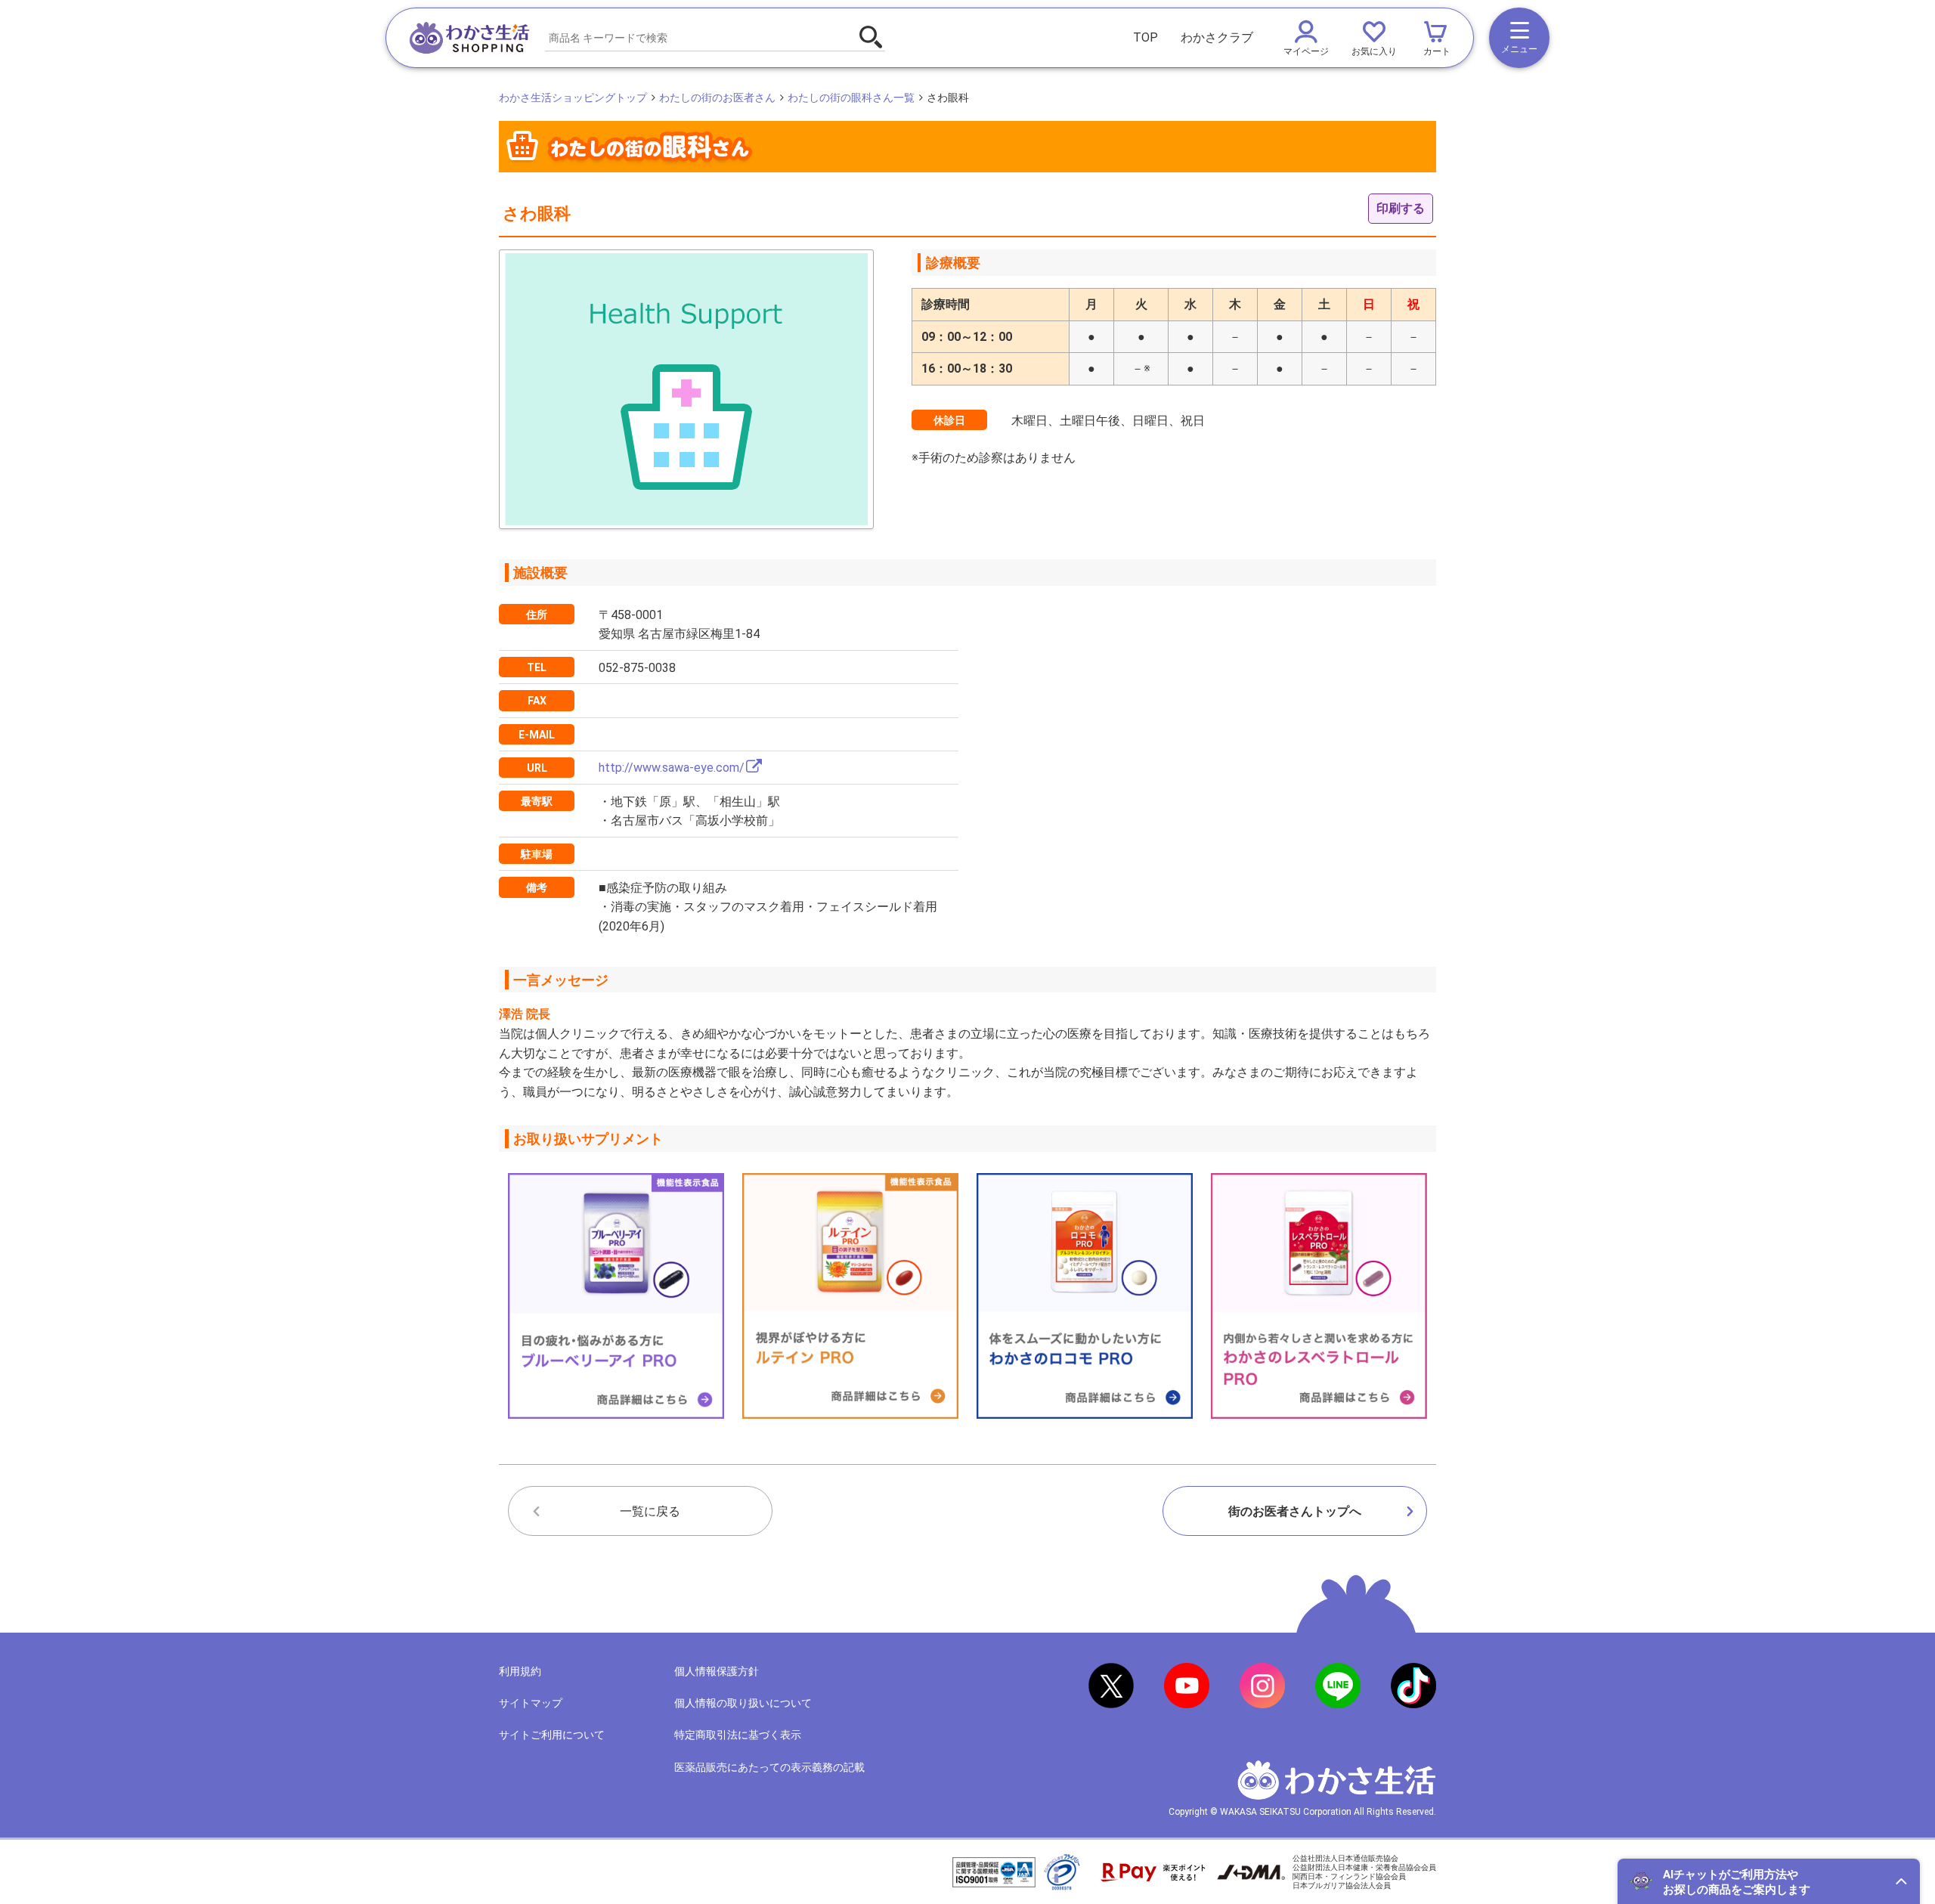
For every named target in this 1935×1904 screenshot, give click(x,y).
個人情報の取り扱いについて (743, 1703)
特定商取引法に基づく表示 (738, 1735)
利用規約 (520, 1671)
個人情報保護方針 (717, 1671)
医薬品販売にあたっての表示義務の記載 (769, 1767)
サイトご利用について (552, 1735)
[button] (1769, 1881)
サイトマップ (531, 1703)
